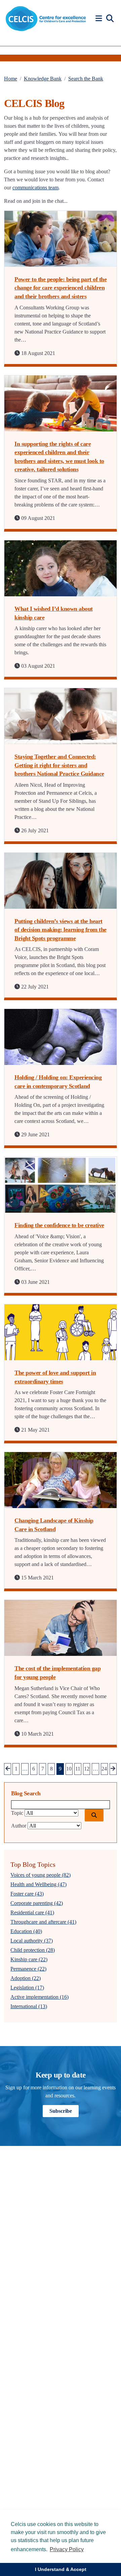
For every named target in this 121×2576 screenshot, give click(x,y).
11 (78, 1769)
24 (104, 1769)
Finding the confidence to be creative (59, 1225)
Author (19, 1826)
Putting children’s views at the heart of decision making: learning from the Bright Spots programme (61, 930)
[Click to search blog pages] (94, 1815)
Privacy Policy (67, 2549)
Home (11, 79)
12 (87, 1769)
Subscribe (61, 2111)
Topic (17, 1813)
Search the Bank (86, 79)
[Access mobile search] (110, 19)
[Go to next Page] (113, 1769)
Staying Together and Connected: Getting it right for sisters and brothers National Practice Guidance (59, 765)
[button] (100, 19)
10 (69, 1769)
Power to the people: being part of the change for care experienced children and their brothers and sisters (61, 288)
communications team (35, 188)
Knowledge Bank (43, 79)
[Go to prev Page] (8, 1769)
